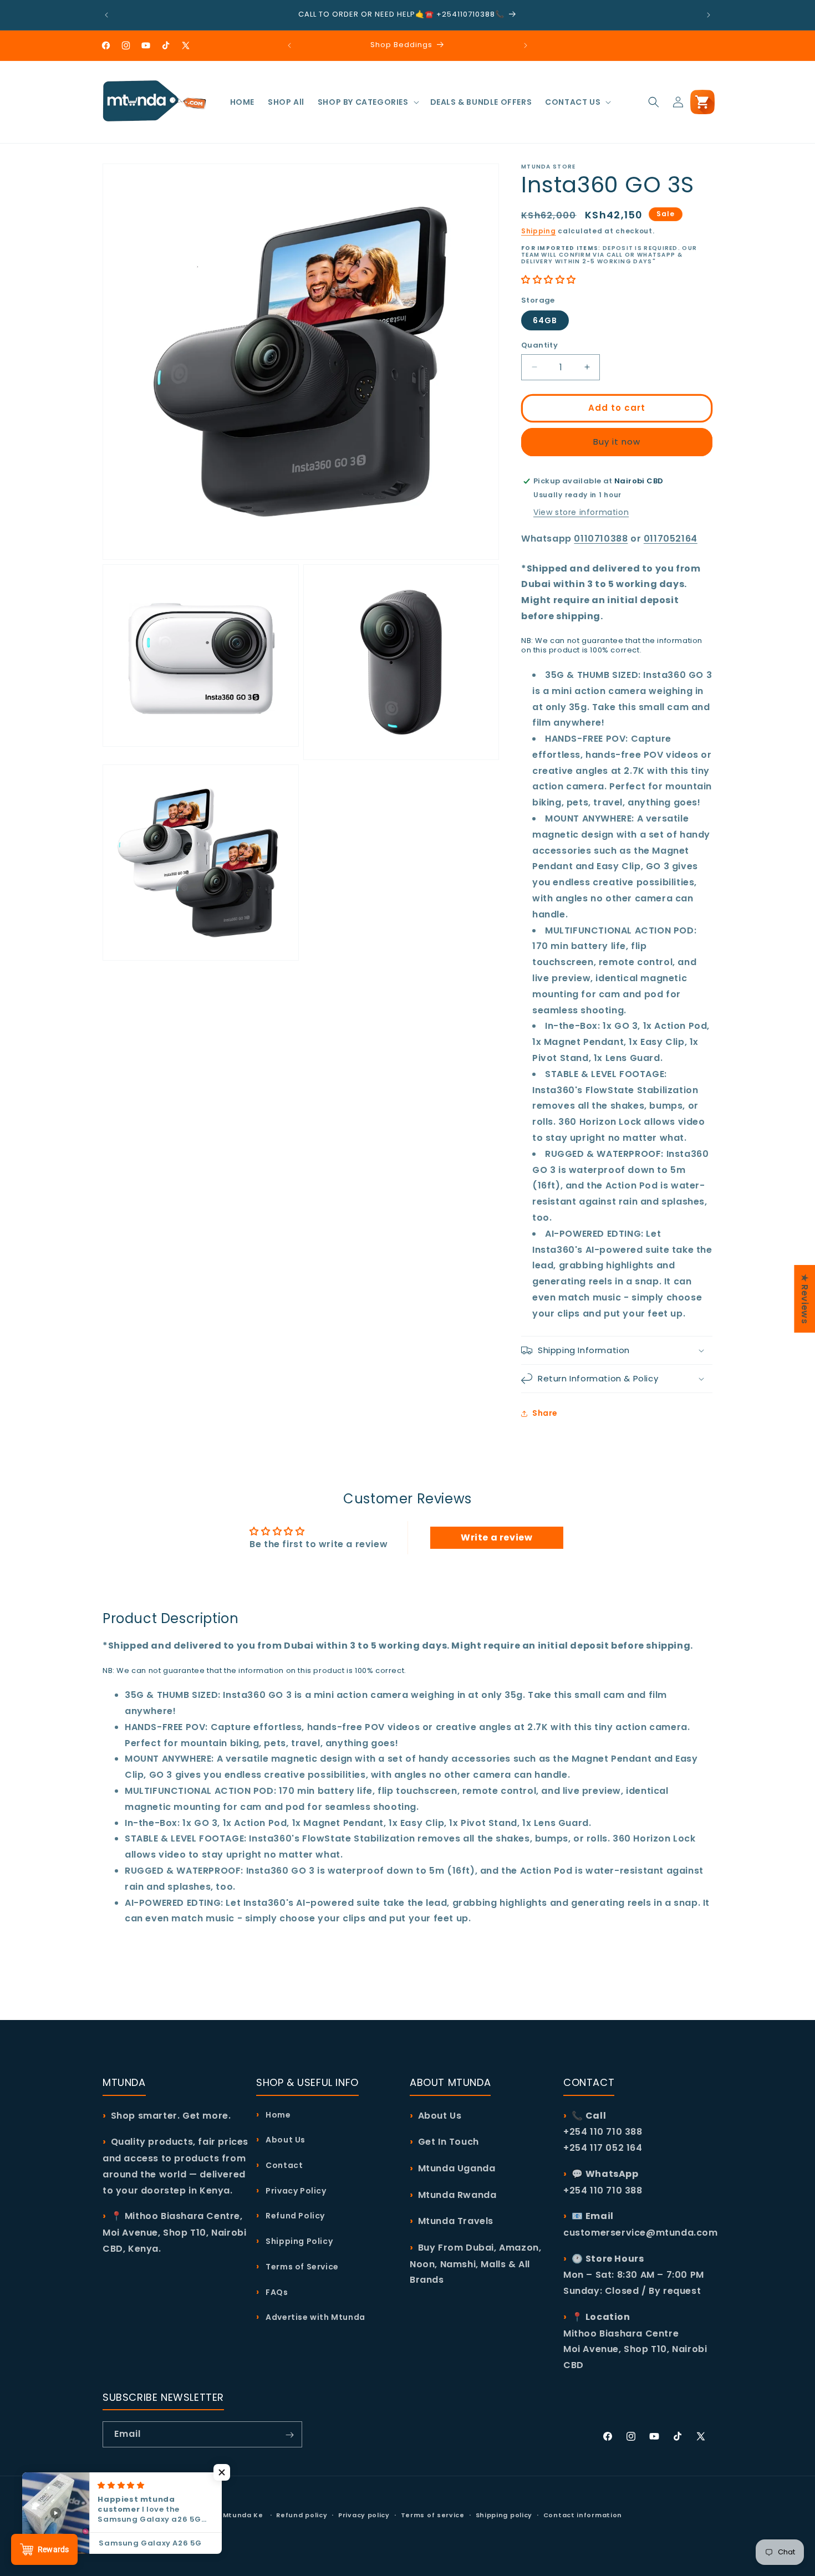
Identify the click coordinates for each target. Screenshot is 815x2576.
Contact (283, 2165)
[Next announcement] (709, 15)
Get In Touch (449, 2142)
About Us (285, 2140)
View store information (581, 512)
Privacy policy (364, 2514)
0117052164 (671, 539)
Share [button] (545, 1413)
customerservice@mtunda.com (641, 2233)
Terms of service (433, 2514)
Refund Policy (294, 2216)
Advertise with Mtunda (315, 2318)
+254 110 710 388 (603, 2190)
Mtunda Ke (243, 2515)
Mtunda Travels (456, 2221)
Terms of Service (301, 2267)
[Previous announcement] (106, 15)
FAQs (276, 2292)
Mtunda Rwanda (457, 2195)
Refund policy (302, 2514)
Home (277, 2115)
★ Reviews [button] (805, 1298)
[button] (367, 102)
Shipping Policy (298, 2241)
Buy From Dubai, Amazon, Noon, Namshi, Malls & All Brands (475, 2264)
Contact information (583, 2514)
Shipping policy (504, 2514)
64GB (545, 320)
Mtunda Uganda (457, 2168)
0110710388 (601, 539)
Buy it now (617, 442)
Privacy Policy (295, 2191)
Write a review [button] (496, 1537)
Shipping (539, 231)
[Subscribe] (289, 2435)
